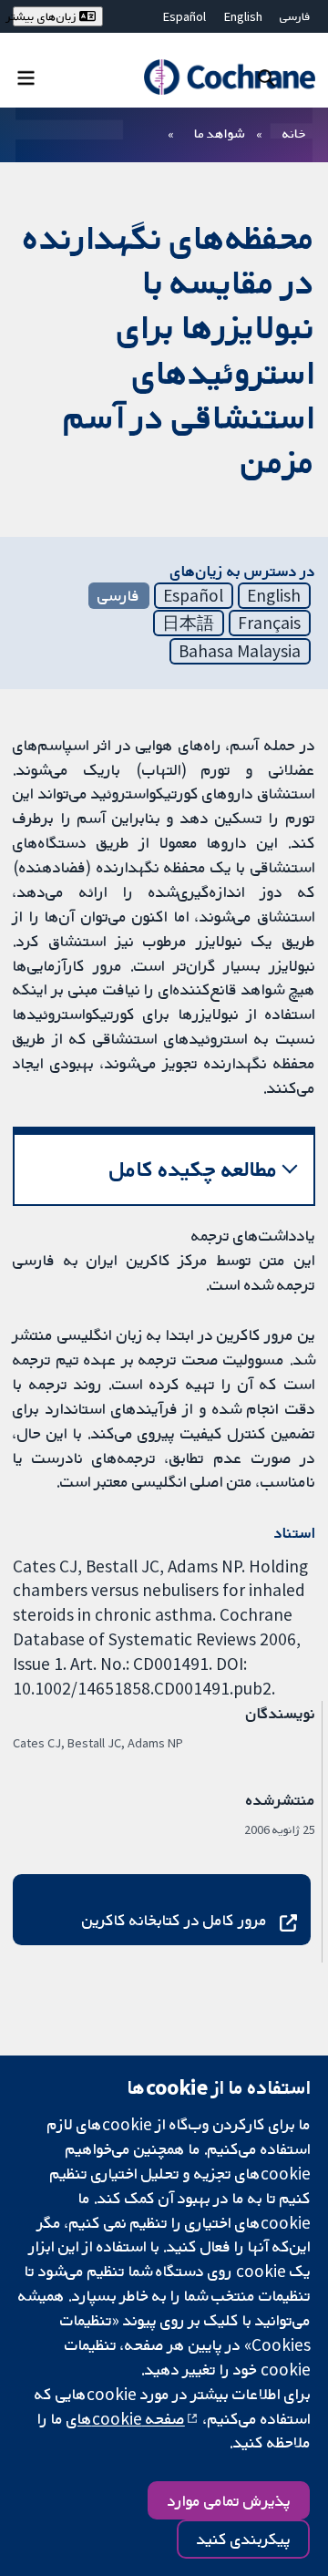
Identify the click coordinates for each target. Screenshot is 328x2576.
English (243, 16)
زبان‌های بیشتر (46, 16)
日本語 (188, 623)
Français (269, 623)
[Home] (229, 77)
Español (184, 16)
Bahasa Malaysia (240, 651)
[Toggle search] (266, 77)
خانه (294, 133)
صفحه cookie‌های (126, 2418)
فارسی (295, 16)
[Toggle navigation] (26, 77)
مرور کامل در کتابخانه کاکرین (174, 1920)
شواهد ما (219, 133)
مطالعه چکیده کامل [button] (194, 1169)
